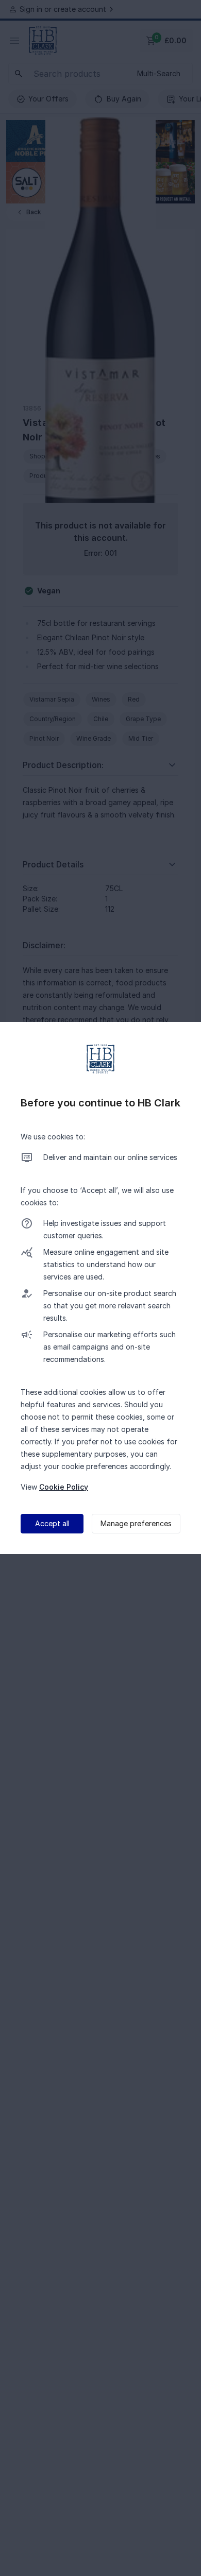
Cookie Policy (64, 1487)
